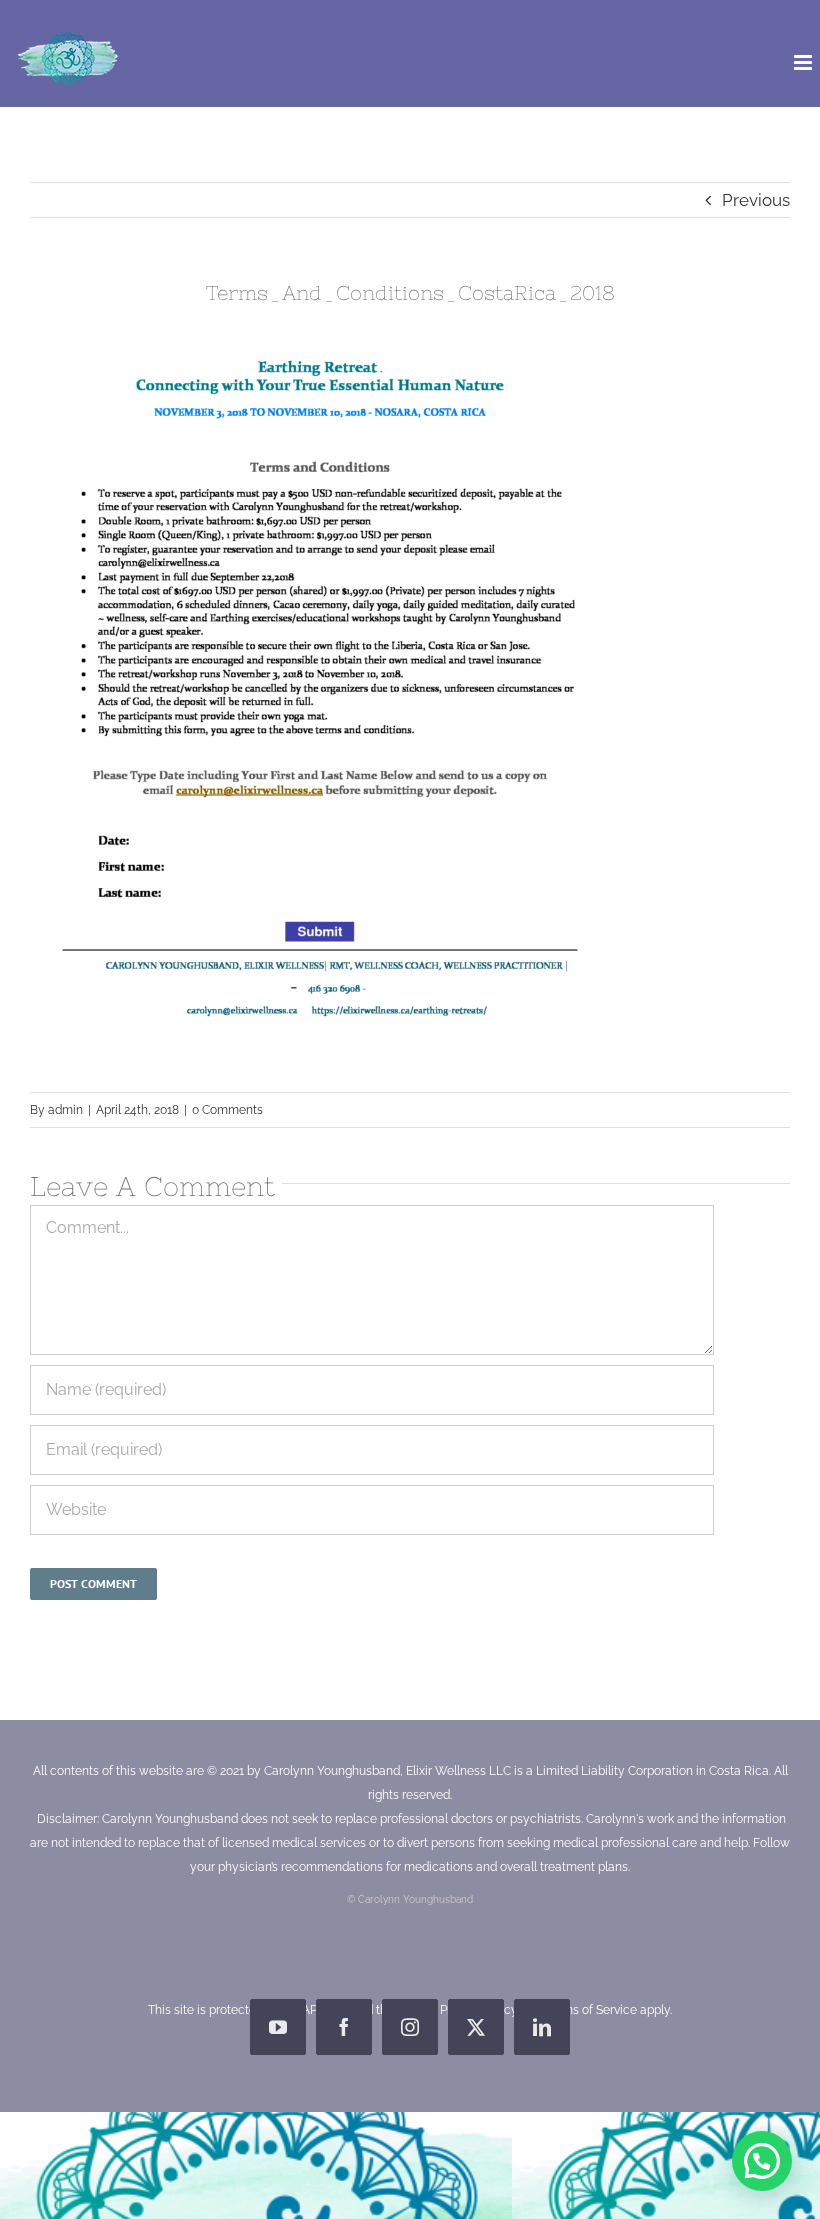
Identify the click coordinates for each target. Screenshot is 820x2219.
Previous (756, 200)
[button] (762, 2161)
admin (65, 1110)
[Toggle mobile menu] (804, 62)
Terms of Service (591, 2010)
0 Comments (227, 1110)
